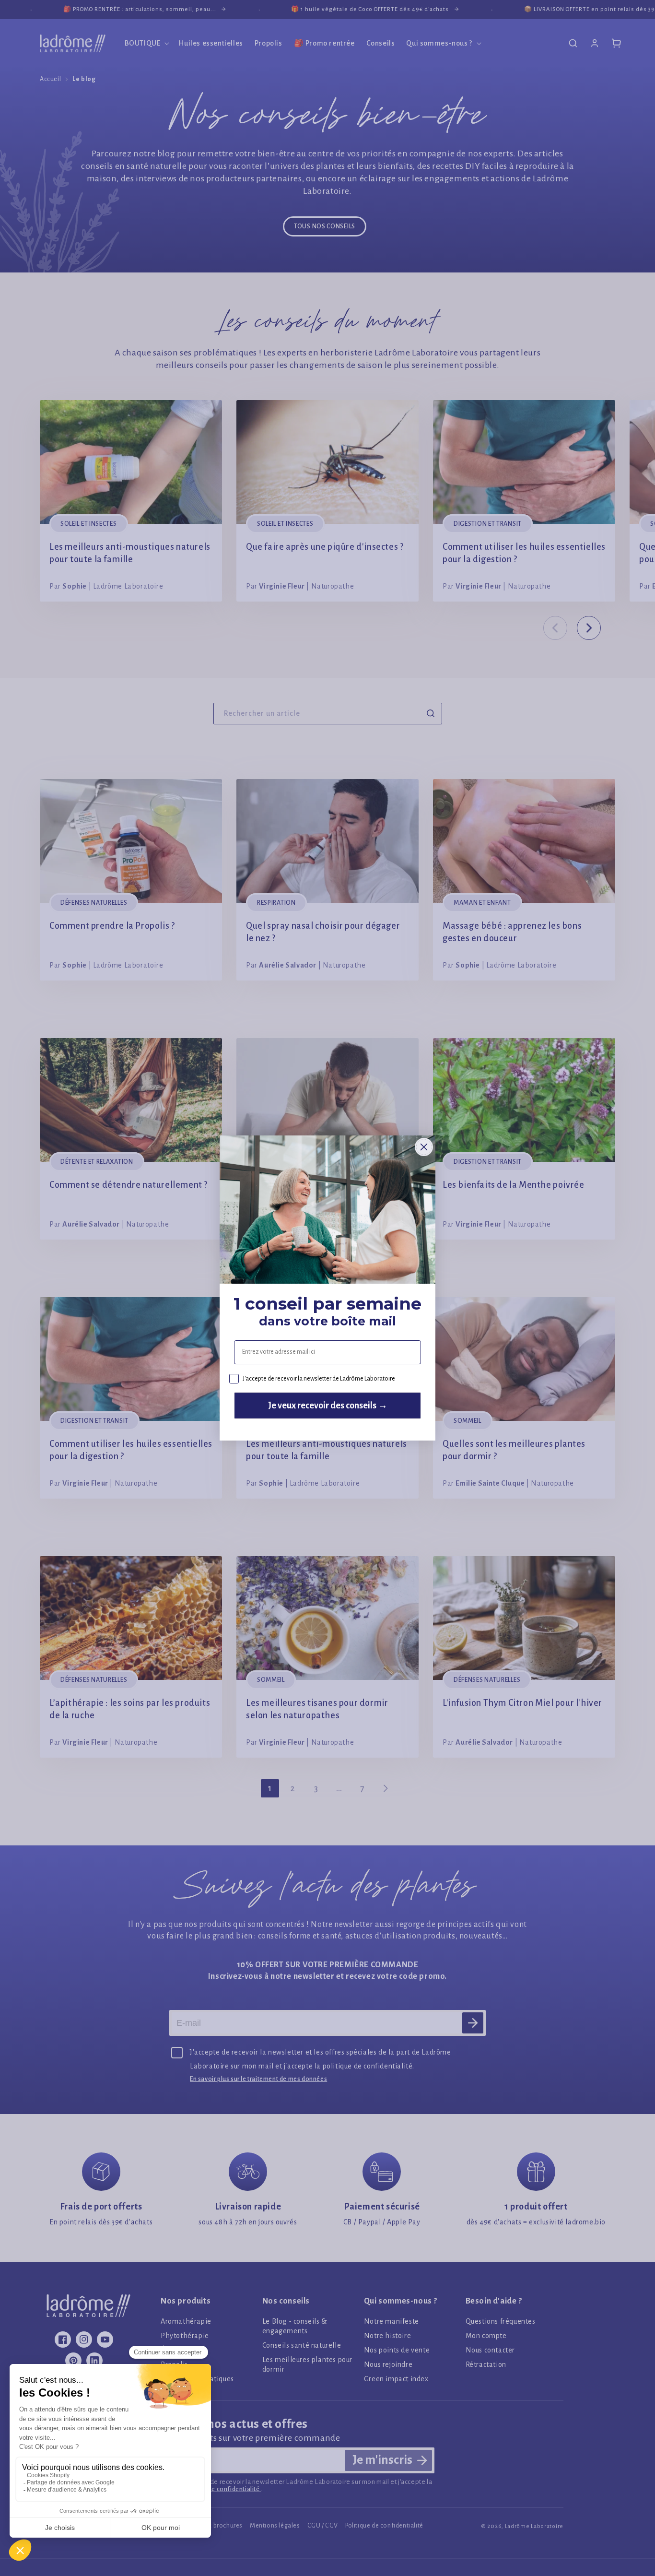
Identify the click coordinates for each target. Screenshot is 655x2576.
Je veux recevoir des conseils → (328, 1406)
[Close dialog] (424, 1147)
